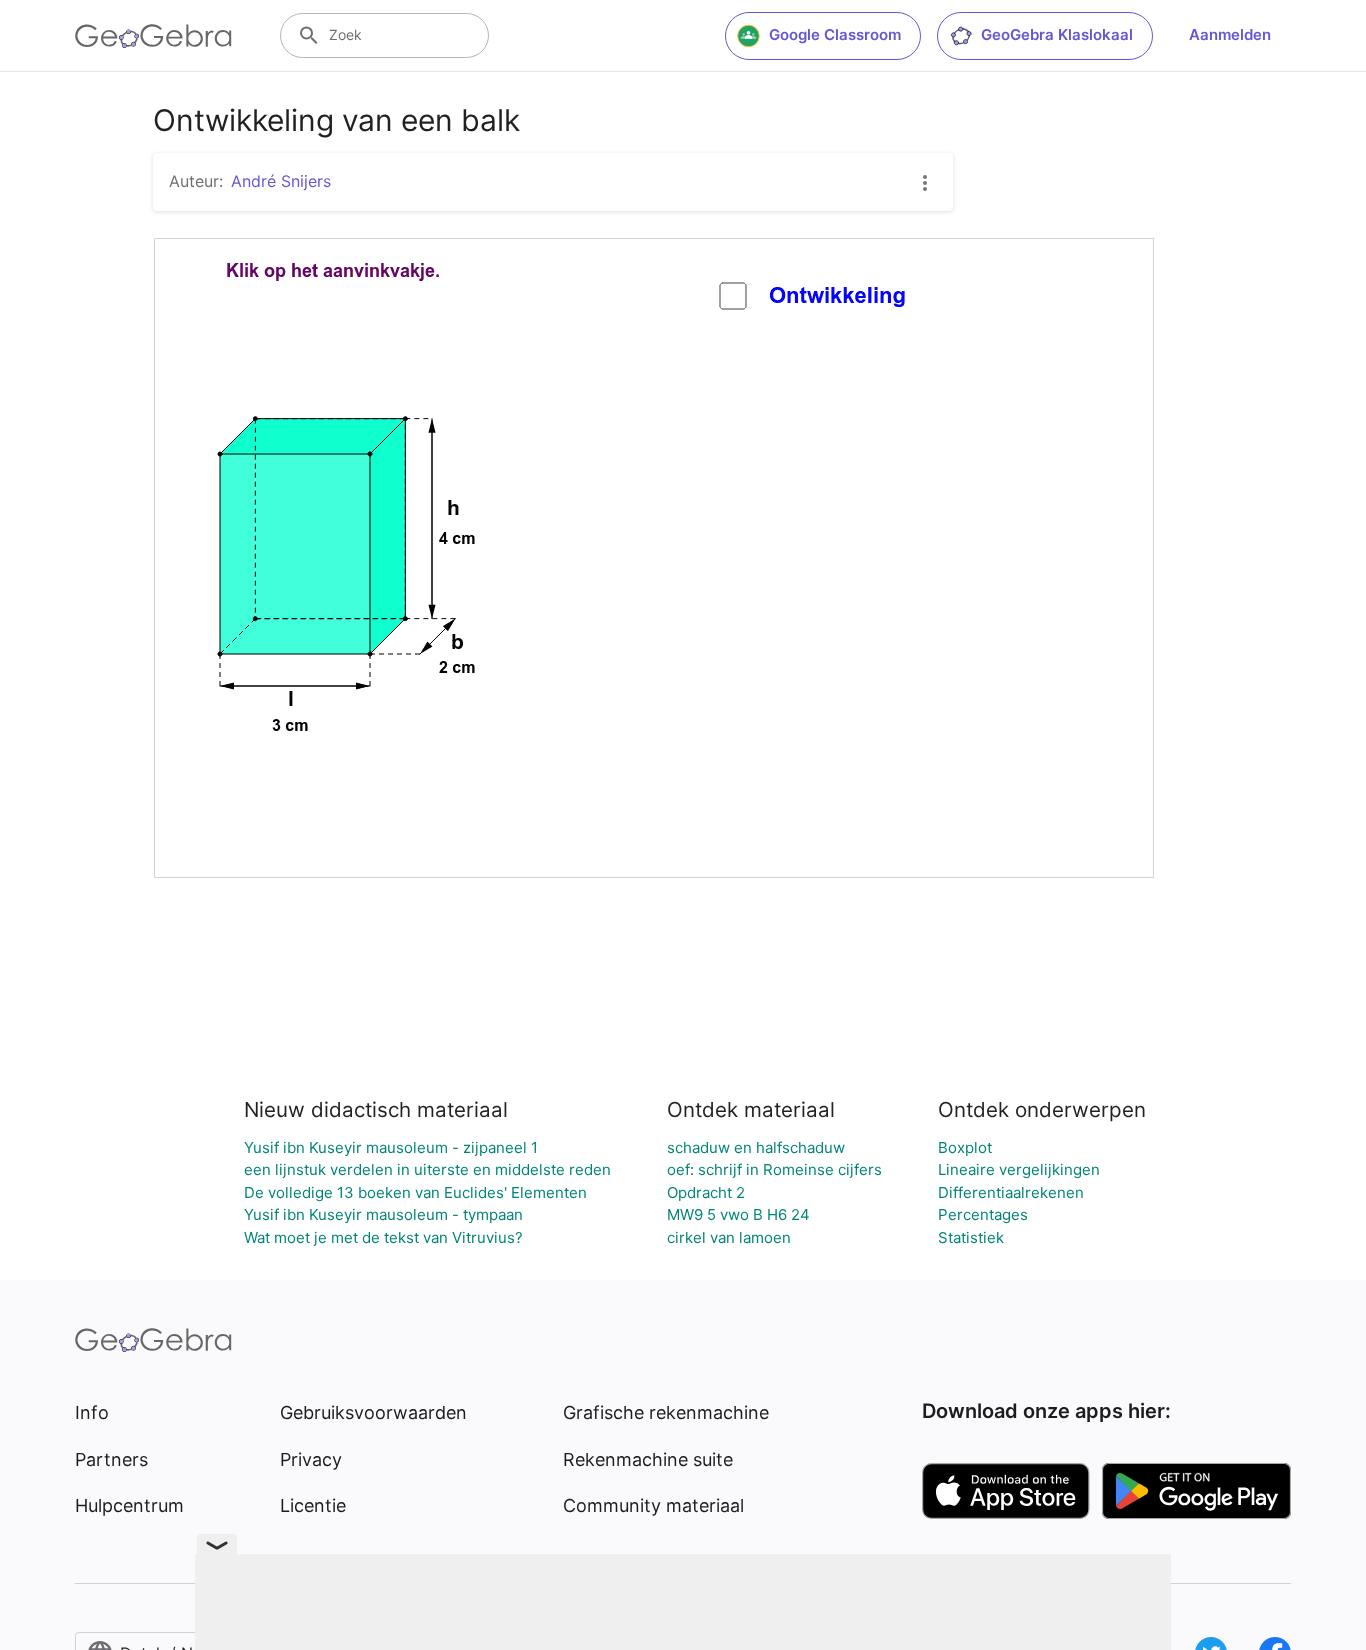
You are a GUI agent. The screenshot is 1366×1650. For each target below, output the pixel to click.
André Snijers (281, 181)
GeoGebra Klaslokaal (1057, 34)
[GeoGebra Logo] (153, 36)
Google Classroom (835, 34)
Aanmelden (1230, 34)
